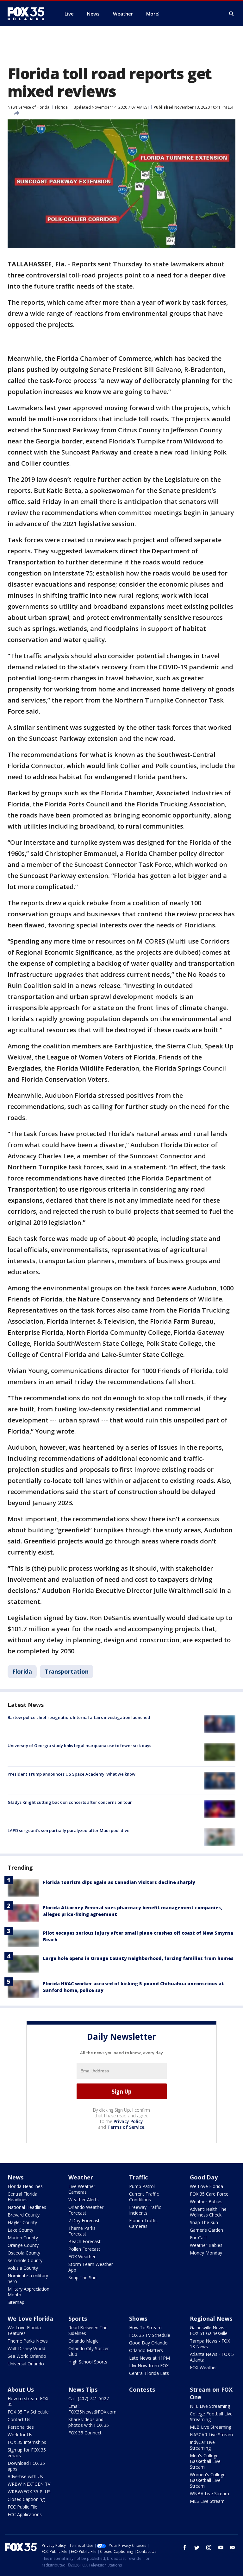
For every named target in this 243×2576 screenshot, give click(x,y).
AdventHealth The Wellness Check (208, 2212)
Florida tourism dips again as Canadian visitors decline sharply (119, 1882)
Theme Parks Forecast (82, 2231)
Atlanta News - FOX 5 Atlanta (212, 2357)
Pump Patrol (142, 2186)
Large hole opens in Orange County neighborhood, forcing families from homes (138, 1958)
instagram (209, 2547)
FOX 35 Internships (27, 2442)
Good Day (204, 2177)
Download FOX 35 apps (26, 2466)
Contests (142, 2389)
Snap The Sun (82, 2277)
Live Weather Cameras (82, 2189)
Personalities (21, 2427)
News (16, 2177)
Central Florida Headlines (22, 2197)
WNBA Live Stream (209, 2493)
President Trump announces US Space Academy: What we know (72, 1774)
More (152, 14)
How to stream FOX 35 (28, 2401)
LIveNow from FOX (149, 2366)
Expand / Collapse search (232, 14)
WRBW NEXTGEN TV (29, 2484)
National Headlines (27, 2207)
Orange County (23, 2245)
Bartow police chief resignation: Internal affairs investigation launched (79, 1717)
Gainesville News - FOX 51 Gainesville (209, 2330)
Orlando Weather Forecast (86, 2210)
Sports (78, 2318)
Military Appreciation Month (28, 2292)
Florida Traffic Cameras (143, 2223)
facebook (185, 2547)
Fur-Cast (199, 2238)
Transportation (67, 1671)
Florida (61, 107)
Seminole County (25, 2260)
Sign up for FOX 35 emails (27, 2453)
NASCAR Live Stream (211, 2435)
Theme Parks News (28, 2341)
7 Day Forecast (84, 2220)
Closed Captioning (26, 2499)
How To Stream (145, 2328)
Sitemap (16, 2302)
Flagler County (22, 2222)
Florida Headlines (25, 2186)
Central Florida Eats (149, 2373)
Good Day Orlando (148, 2343)
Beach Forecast (84, 2241)
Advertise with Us (25, 2476)
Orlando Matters (146, 2350)
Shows (138, 2318)
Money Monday (206, 2253)
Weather (81, 2177)
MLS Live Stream (207, 2501)
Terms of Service (126, 2127)
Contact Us (19, 2419)
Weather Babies (206, 2201)
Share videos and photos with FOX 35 (89, 2422)
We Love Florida (206, 2186)
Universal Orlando (26, 2364)
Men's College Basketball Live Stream (205, 2461)
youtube (221, 2547)
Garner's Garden (206, 2230)
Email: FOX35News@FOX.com (92, 2409)
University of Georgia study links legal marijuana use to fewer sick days (79, 1746)
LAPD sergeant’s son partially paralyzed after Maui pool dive (69, 1830)
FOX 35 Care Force (209, 2194)
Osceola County (24, 2253)
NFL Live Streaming (210, 2406)
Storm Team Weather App (91, 2267)
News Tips (83, 2389)
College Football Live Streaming (211, 2417)
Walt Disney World (26, 2348)
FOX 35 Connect (85, 2433)
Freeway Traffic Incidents (145, 2210)
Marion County (23, 2238)
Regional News (211, 2318)
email (233, 2547)
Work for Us (20, 2435)
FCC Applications (25, 2514)
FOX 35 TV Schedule (150, 2335)
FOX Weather (82, 2257)
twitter (197, 2547)
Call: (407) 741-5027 (89, 2398)
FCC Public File (22, 2507)
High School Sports (88, 2362)
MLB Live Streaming (211, 2427)
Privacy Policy (128, 2121)
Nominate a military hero (28, 2278)
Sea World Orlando (27, 2356)
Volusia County (23, 2268)
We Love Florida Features (24, 2330)
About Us (21, 2389)
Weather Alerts (84, 2200)
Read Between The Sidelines (88, 2330)
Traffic (138, 2177)
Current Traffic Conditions (144, 2197)
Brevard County (24, 2215)
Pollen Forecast (84, 2249)
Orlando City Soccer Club (89, 2351)
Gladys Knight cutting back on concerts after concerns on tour (70, 1802)
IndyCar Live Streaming (202, 2445)
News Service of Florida (28, 107)
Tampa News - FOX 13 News (210, 2344)
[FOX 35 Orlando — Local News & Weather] (28, 14)
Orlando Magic (83, 2341)
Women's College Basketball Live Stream (208, 2480)
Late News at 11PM (150, 2358)
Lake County (20, 2230)
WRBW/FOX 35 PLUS (29, 2492)
